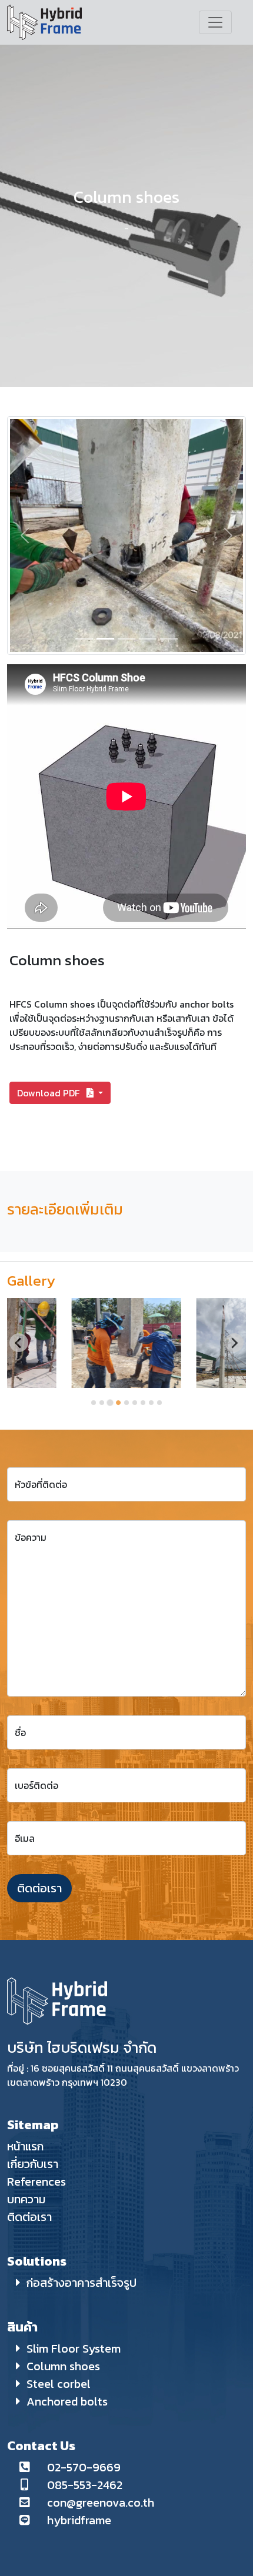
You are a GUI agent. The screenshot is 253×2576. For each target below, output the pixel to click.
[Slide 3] (126, 639)
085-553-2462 (85, 2485)
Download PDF (49, 1093)
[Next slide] (234, 1343)
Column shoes (63, 2366)
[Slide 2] (105, 639)
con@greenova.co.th (101, 2503)
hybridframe (79, 2520)
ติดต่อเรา (39, 1888)
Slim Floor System (74, 2348)
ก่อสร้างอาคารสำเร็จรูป (81, 2283)
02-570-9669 (84, 2467)
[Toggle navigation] (215, 22)
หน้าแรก (25, 2146)
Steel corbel (59, 2384)
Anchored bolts (67, 2401)
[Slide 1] (84, 639)
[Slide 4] (148, 639)
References (36, 2182)
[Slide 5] (169, 639)
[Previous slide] (19, 1343)
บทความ (26, 2199)
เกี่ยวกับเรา (33, 2164)
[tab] (94, 1403)
